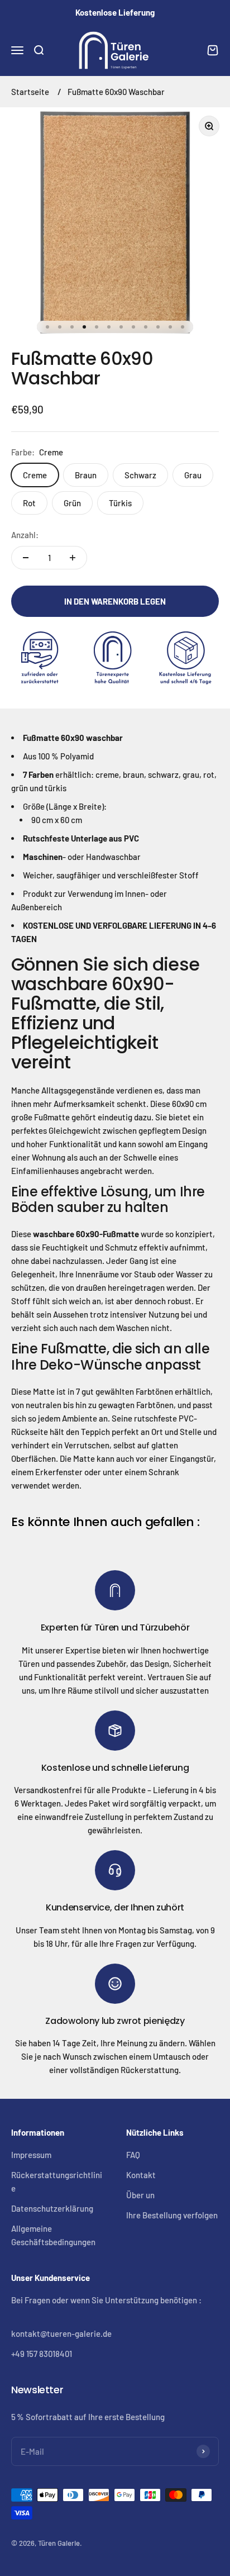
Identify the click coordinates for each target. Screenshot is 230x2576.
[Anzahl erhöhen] (73, 558)
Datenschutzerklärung (52, 2208)
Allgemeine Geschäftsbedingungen (53, 2235)
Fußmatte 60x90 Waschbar (116, 92)
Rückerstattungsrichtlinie (57, 2181)
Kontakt (141, 2175)
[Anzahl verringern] (26, 558)
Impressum (31, 2155)
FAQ (133, 2155)
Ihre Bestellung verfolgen (172, 2215)
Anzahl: (25, 535)
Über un (140, 2195)
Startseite (30, 92)
